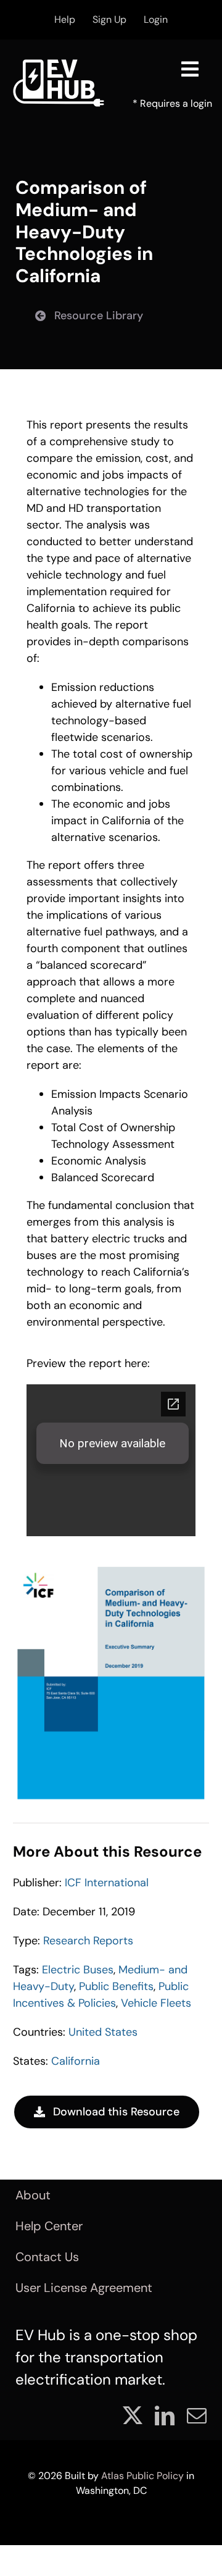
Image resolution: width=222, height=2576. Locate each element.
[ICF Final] (111, 1568)
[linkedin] (165, 2415)
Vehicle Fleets (156, 2003)
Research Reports (88, 1941)
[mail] (197, 2415)
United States (103, 2032)
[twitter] (133, 2415)
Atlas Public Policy (142, 2476)
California (76, 2061)
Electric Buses (78, 1970)
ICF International (107, 1883)
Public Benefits (116, 1986)
